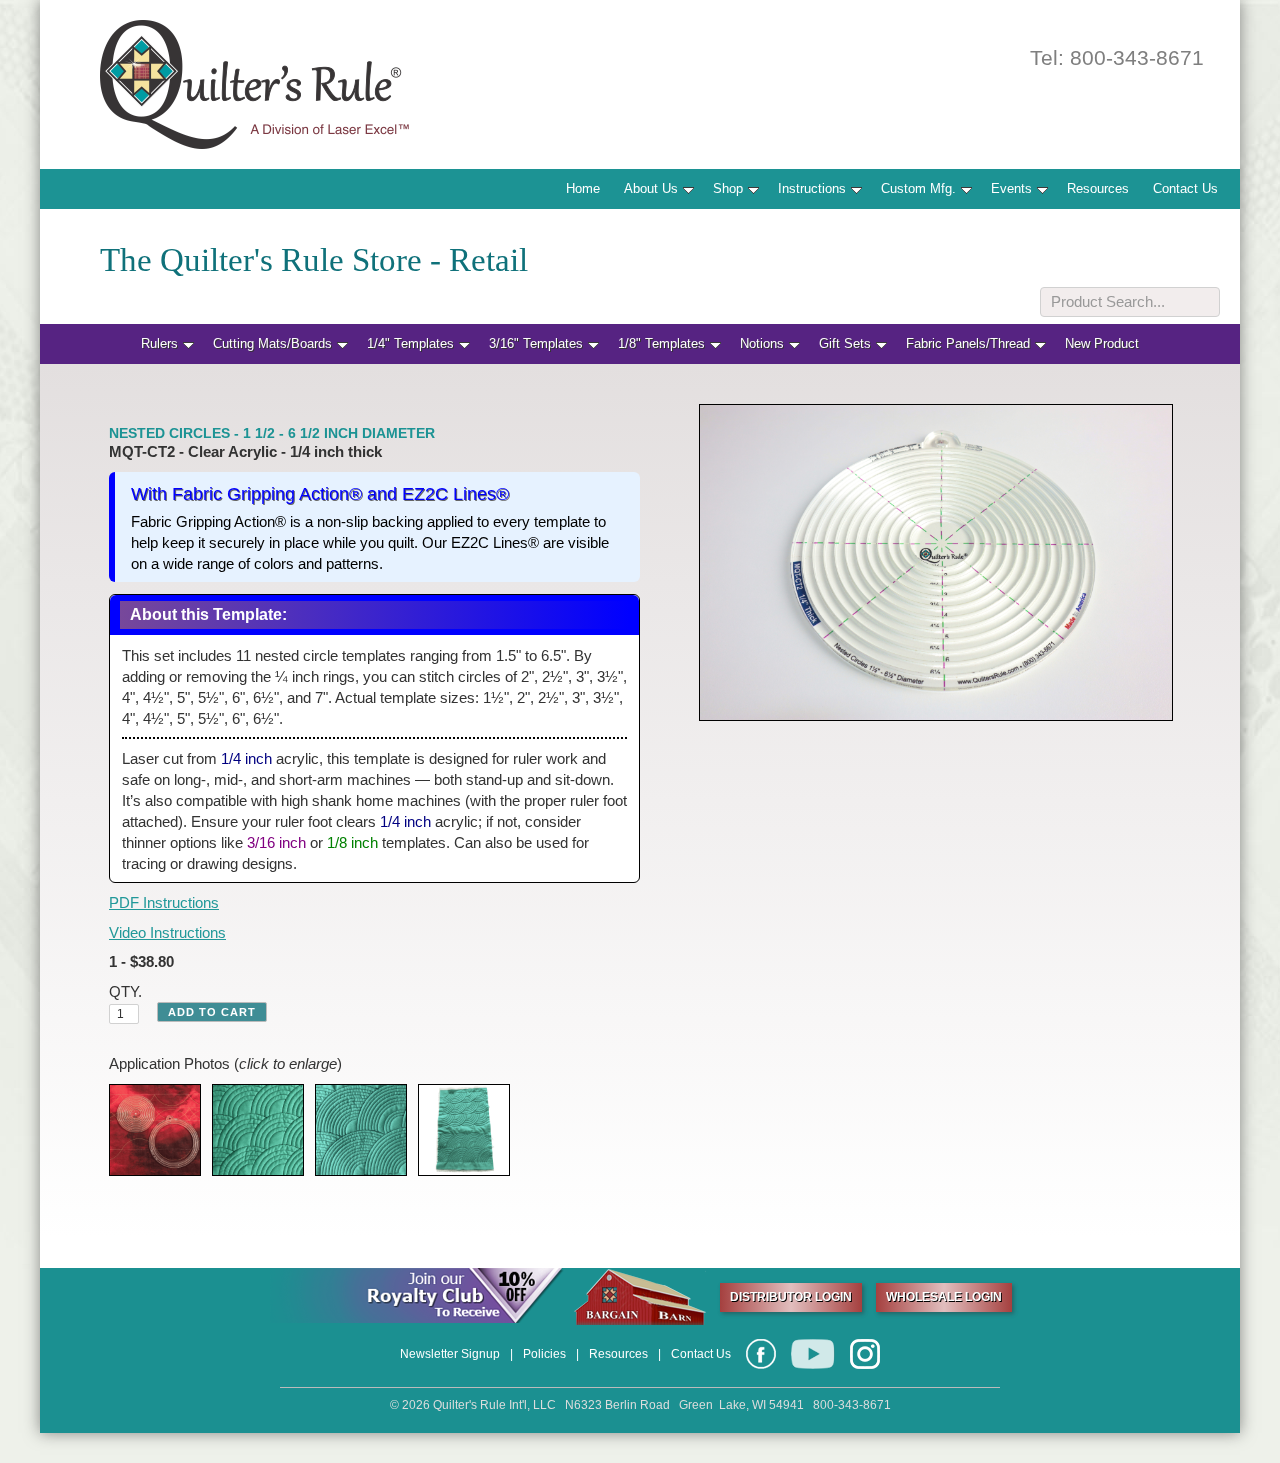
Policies (544, 1354)
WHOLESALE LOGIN (944, 1297)
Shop (728, 188)
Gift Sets (845, 343)
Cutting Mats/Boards (272, 343)
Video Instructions (167, 932)
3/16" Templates (536, 343)
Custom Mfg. (918, 188)
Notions (762, 343)
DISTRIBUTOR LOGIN (791, 1297)
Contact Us (1185, 188)
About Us (651, 188)
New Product (1102, 343)
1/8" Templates (661, 343)
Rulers (159, 343)
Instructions (812, 188)
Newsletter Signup (450, 1354)
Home (583, 188)
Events (1011, 188)
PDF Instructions (164, 902)
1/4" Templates (410, 343)
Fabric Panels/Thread (968, 343)
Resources (1098, 188)
